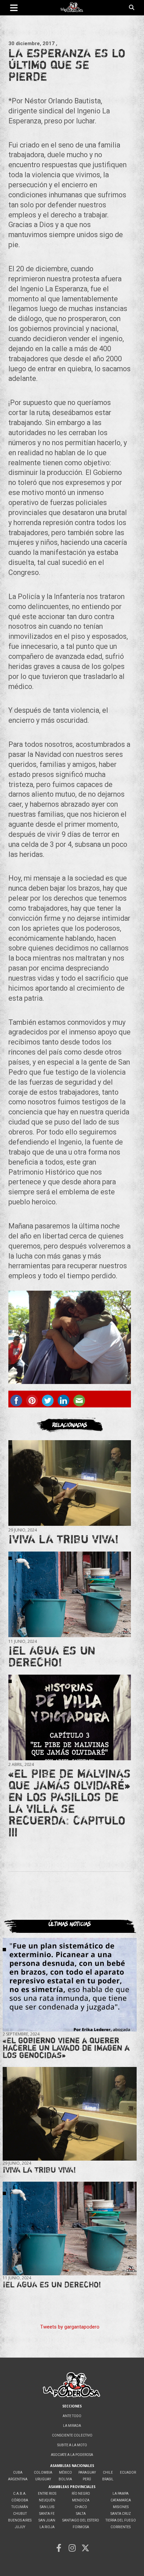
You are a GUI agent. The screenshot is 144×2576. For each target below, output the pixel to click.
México (65, 2472)
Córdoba (20, 2500)
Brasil (108, 2479)
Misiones (121, 2507)
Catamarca (121, 2500)
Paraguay (87, 2472)
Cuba (18, 2472)
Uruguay (43, 2479)
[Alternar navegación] (14, 8)
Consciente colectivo (72, 2435)
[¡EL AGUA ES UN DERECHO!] (70, 1594)
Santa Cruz (121, 2514)
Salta (81, 2514)
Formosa (81, 2527)
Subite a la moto (72, 2445)
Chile (108, 2472)
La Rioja (47, 2527)
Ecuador (128, 2472)
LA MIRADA (72, 2426)
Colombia (43, 2472)
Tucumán (20, 2507)
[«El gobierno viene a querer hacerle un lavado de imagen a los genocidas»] (70, 1985)
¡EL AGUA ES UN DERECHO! (52, 1656)
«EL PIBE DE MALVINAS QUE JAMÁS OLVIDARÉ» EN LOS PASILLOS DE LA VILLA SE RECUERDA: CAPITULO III (69, 1803)
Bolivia (65, 2479)
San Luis (47, 2507)
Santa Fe (47, 2514)
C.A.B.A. (20, 2494)
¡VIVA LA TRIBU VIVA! (63, 1539)
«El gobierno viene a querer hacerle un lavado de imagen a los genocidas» (66, 2048)
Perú (87, 2479)
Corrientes (121, 2527)
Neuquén (47, 2500)
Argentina (18, 2479)
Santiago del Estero (81, 2520)
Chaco (81, 2507)
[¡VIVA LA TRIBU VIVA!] (70, 1483)
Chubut (20, 2514)
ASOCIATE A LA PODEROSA (72, 2455)
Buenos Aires (20, 2520)
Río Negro (81, 2494)
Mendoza (81, 2500)
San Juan (47, 2520)
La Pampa (121, 2494)
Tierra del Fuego (121, 2520)
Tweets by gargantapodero (70, 2327)
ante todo (72, 2416)
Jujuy (20, 2527)
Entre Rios (47, 2494)
